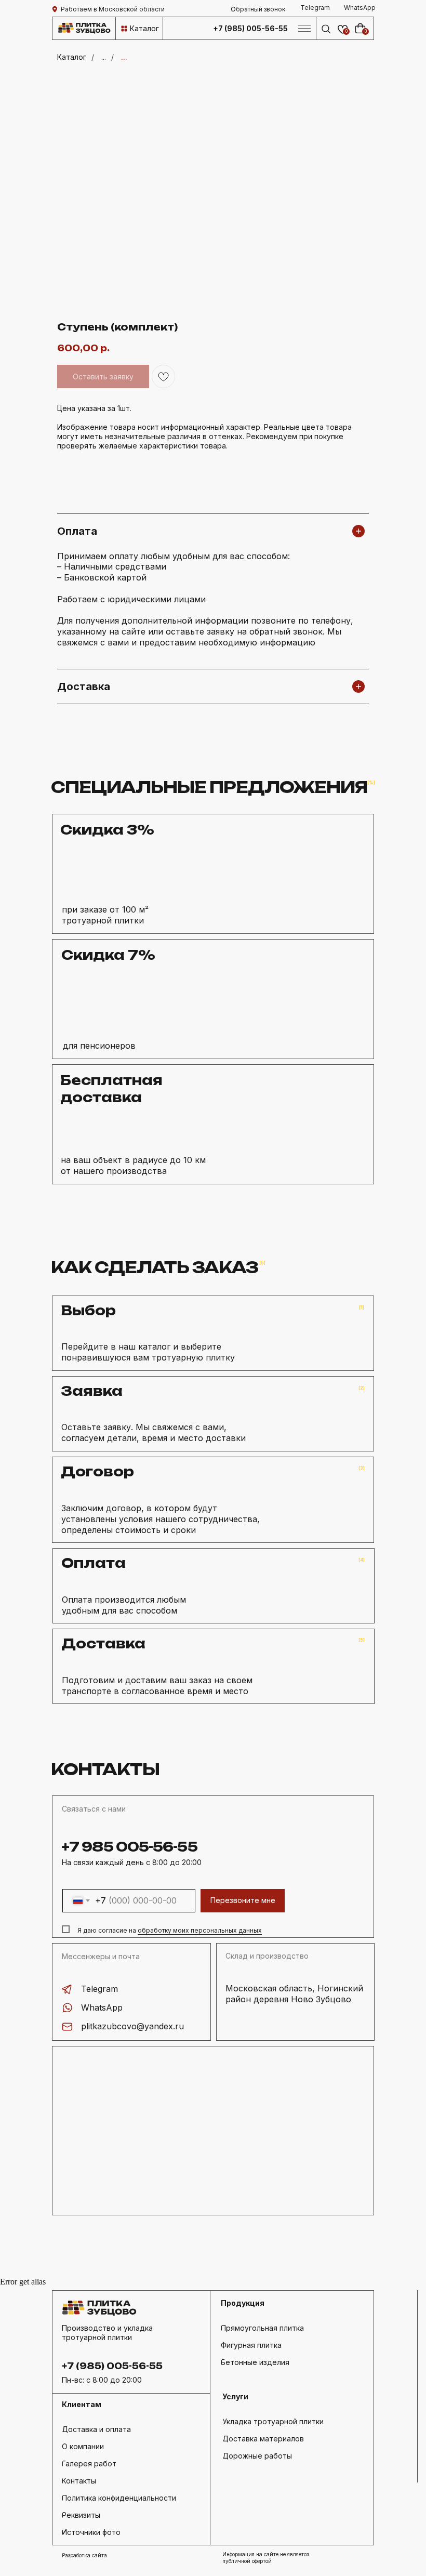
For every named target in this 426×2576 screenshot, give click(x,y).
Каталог (72, 57)
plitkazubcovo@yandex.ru (132, 2026)
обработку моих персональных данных (200, 1930)
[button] (258, 9)
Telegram (99, 1989)
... (104, 57)
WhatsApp (102, 2007)
